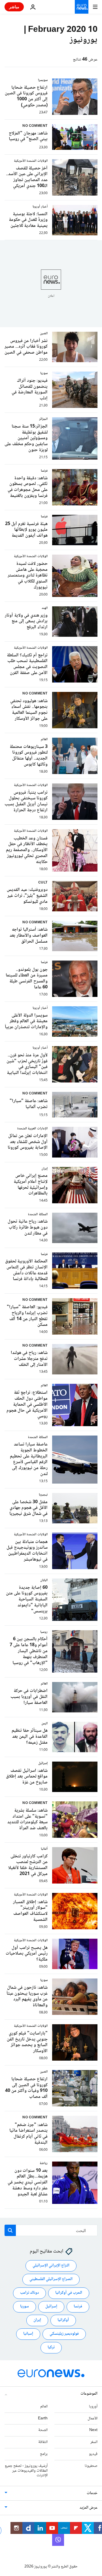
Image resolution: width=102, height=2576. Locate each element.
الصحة (43, 2430)
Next (93, 2430)
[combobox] (51, 2230)
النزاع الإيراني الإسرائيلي (51, 2266)
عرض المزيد (89, 2508)
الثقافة (43, 2442)
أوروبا (93, 2407)
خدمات (92, 2493)
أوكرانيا (63, 2320)
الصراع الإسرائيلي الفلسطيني (51, 2279)
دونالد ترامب (29, 2293)
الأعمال (93, 2419)
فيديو (93, 2454)
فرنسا (78, 2307)
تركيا (51, 2347)
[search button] (10, 2230)
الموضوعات (89, 2394)
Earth (43, 2419)
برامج (44, 2454)
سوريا (25, 2307)
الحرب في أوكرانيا (69, 2293)
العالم (44, 2407)
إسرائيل (51, 2307)
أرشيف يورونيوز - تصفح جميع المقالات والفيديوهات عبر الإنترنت (26, 2471)
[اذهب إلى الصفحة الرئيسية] (82, 7)
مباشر (14, 7)
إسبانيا (28, 2334)
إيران (37, 2320)
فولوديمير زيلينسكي (64, 2334)
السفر (94, 2442)
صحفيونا (91, 2466)
